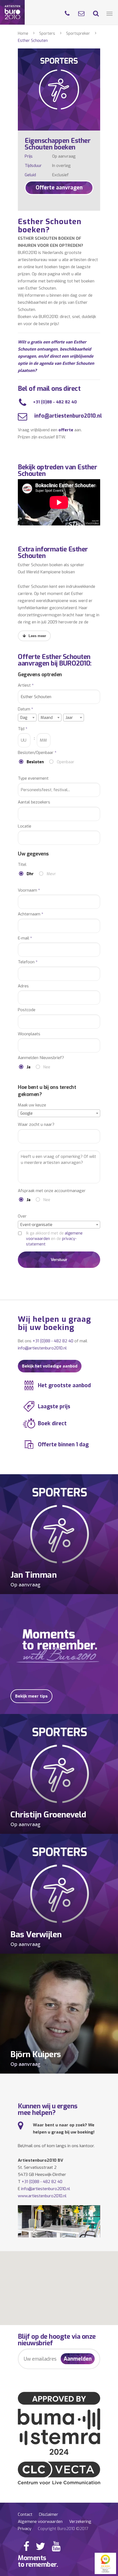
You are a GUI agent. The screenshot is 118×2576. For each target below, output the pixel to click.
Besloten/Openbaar (37, 753)
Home (23, 34)
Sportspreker (78, 34)
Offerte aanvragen (59, 188)
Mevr (51, 874)
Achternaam (31, 914)
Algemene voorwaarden (40, 2522)
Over (22, 1216)
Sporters (47, 34)
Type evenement (33, 778)
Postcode (27, 1010)
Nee (47, 1067)
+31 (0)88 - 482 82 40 (55, 402)
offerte (66, 430)
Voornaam (29, 890)
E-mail (25, 938)
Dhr (30, 874)
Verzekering (80, 2522)
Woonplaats (29, 1034)
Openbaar (66, 762)
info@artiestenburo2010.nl (67, 416)
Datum (26, 709)
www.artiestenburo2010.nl (42, 2196)
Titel (22, 865)
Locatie (25, 826)
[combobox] (27, 718)
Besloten (35, 762)
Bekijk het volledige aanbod (50, 1366)
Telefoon (28, 962)
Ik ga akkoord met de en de (54, 1239)
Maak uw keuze (32, 1105)
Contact (25, 2514)
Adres (23, 986)
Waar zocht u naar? (36, 1125)
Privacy (25, 2529)
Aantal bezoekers (34, 802)
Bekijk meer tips (31, 1696)
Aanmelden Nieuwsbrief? (41, 1058)
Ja (29, 1067)
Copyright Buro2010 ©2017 (63, 2529)
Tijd (23, 729)
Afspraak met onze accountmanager (52, 1191)
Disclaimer (49, 2514)
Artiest (26, 685)
